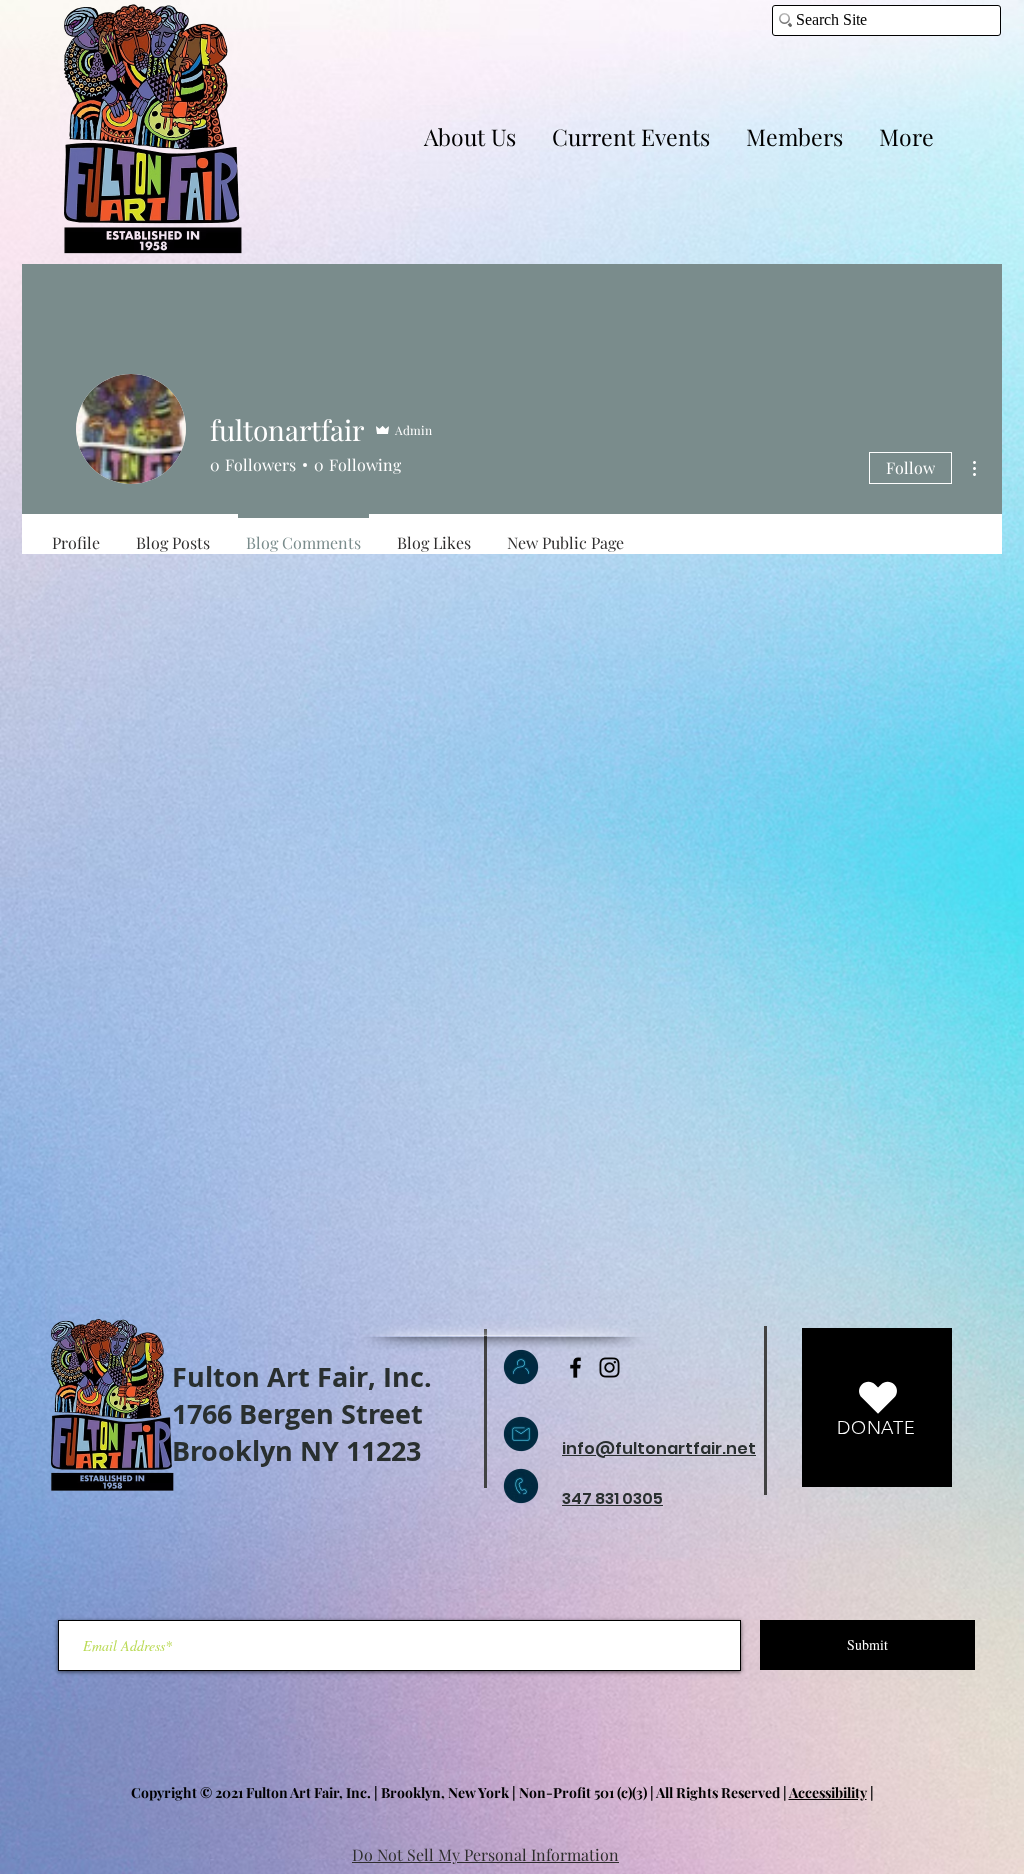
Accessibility (828, 1792)
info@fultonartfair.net (659, 1448)
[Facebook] (575, 1367)
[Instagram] (609, 1367)
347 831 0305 (612, 1498)
